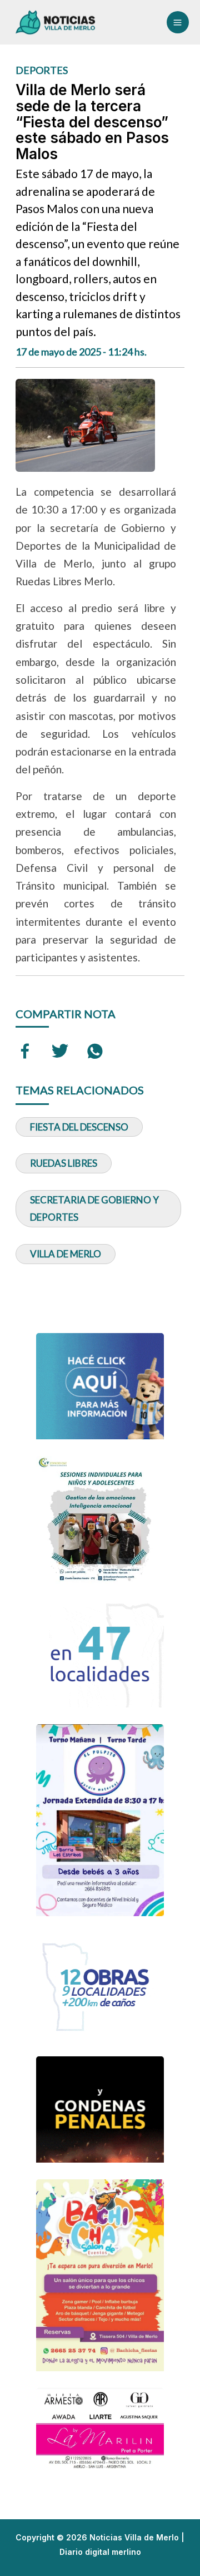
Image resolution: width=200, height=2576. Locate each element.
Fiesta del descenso (79, 1127)
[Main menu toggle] (178, 22)
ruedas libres (64, 1163)
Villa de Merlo (66, 1254)
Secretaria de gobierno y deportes (94, 1209)
